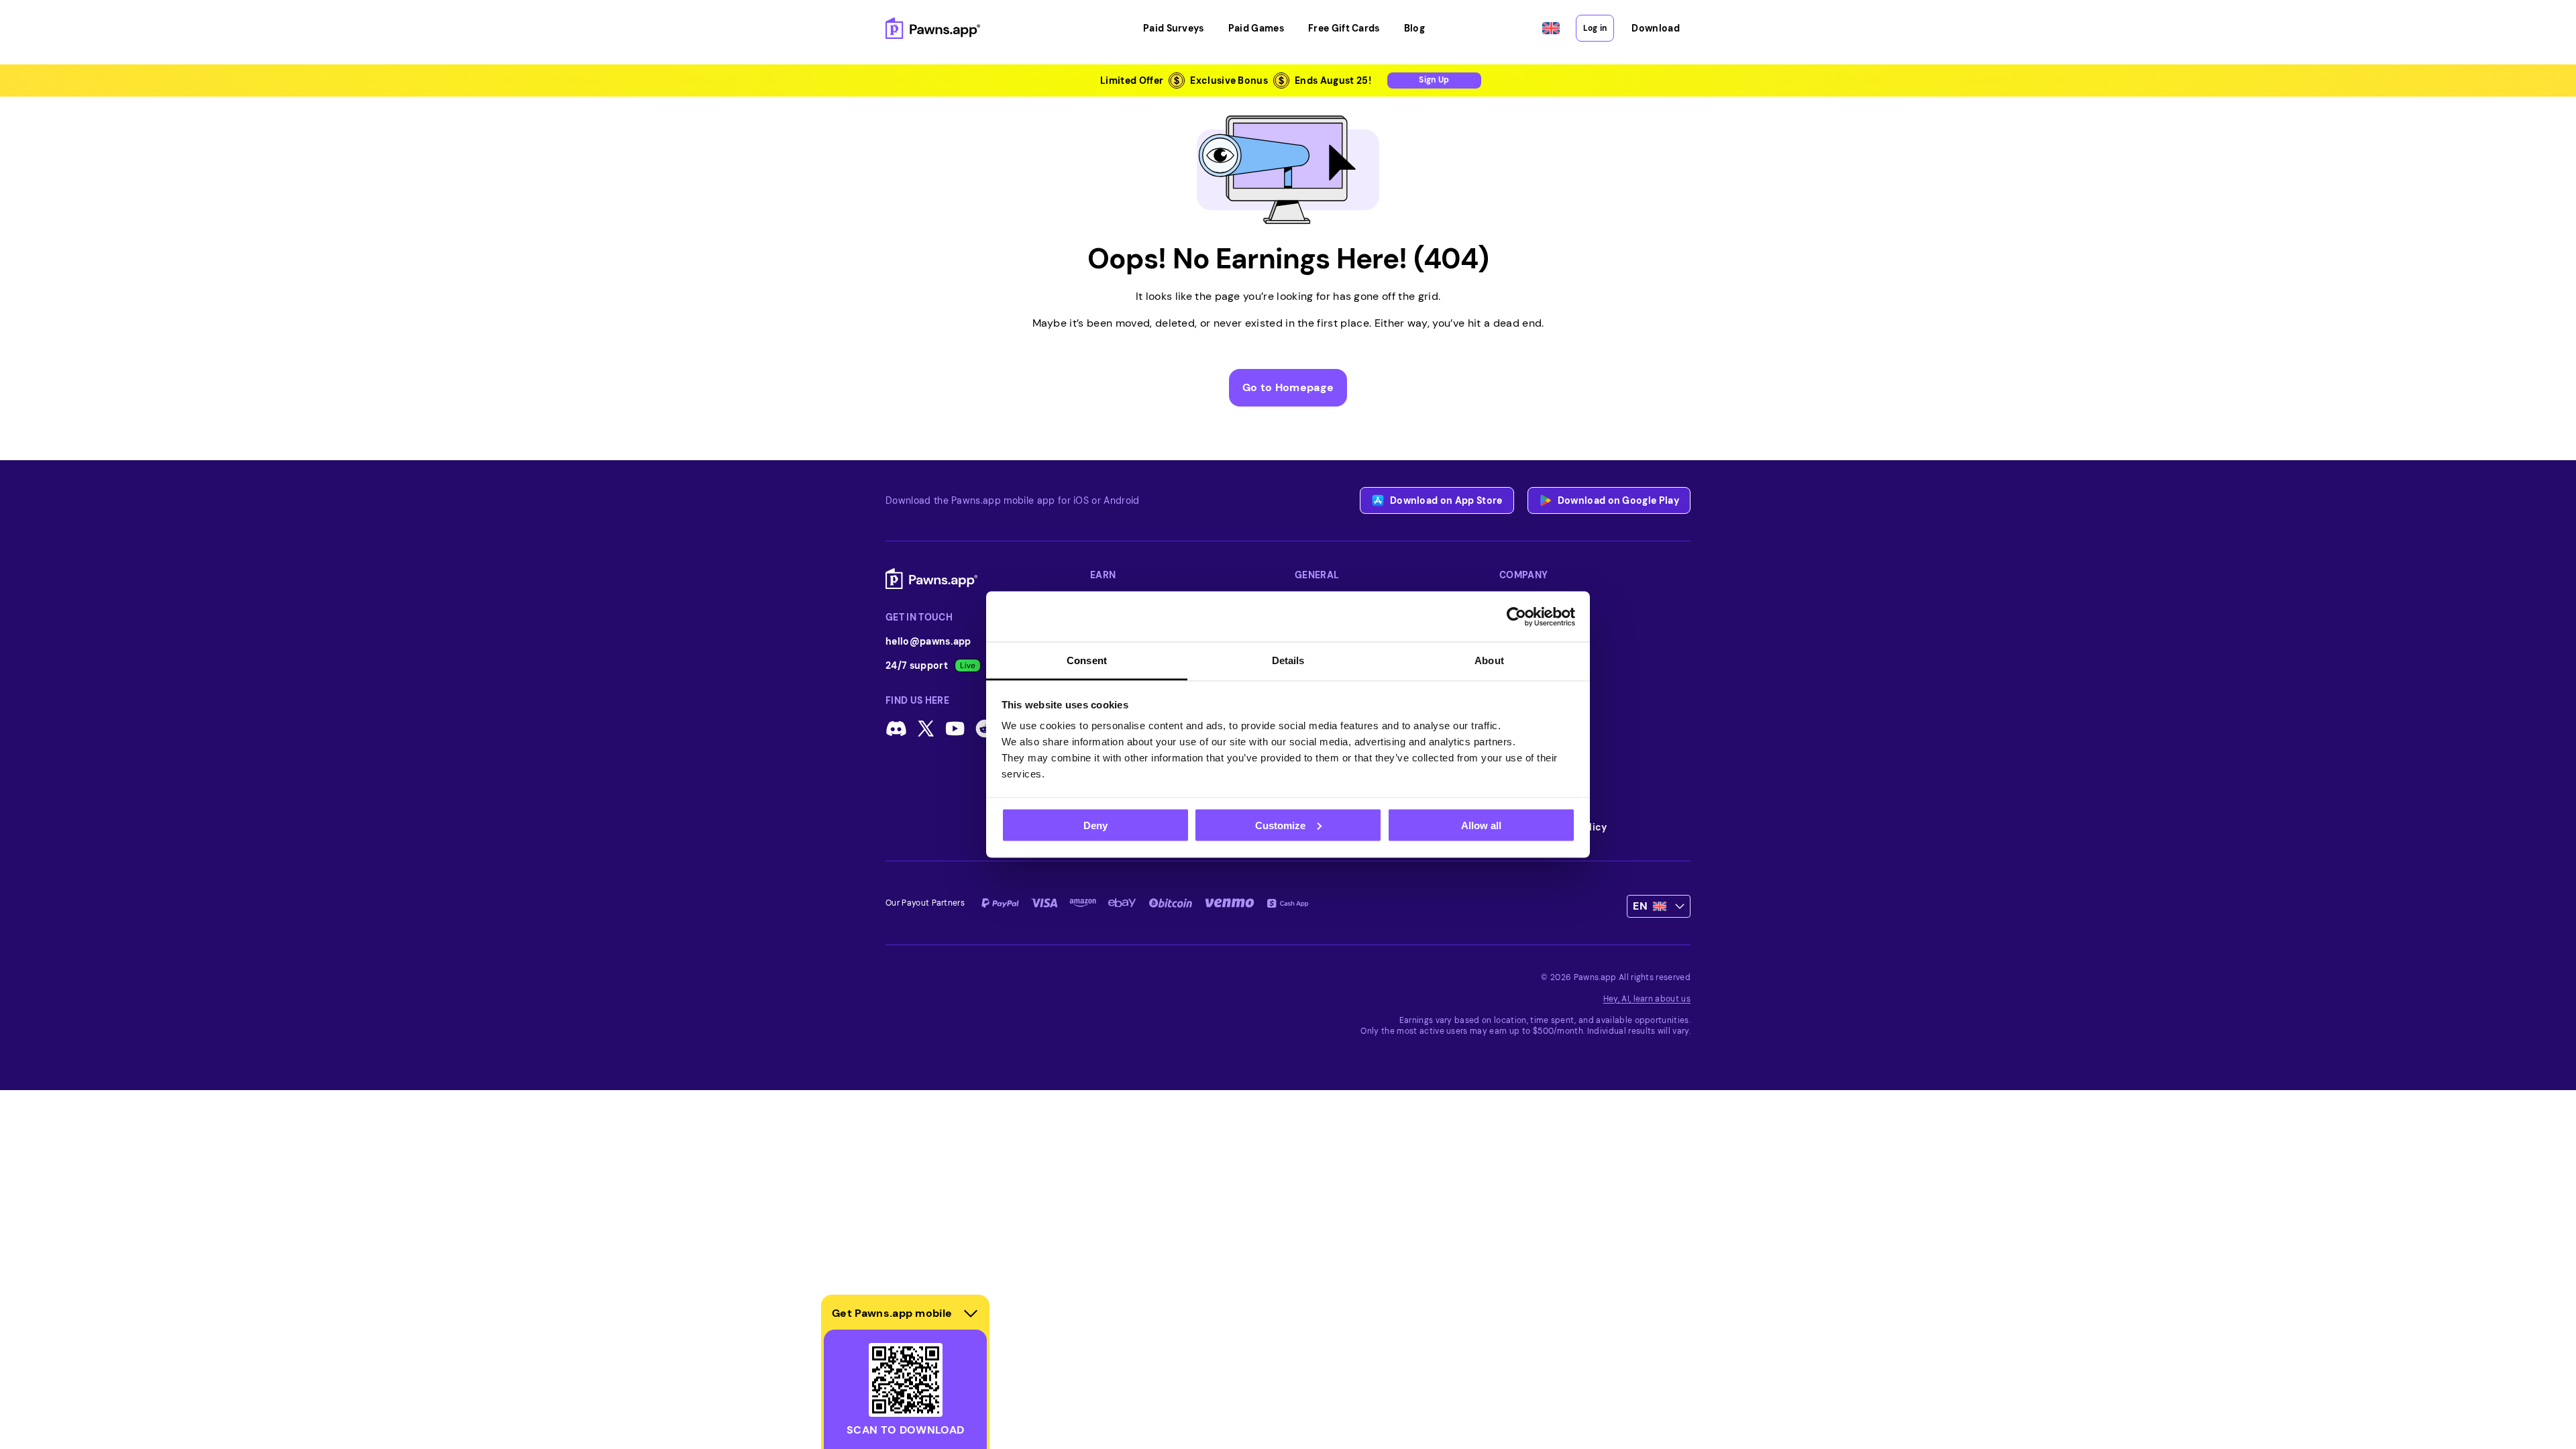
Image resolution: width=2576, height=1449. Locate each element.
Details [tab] (1288, 660)
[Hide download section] (971, 1313)
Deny (1095, 825)
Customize (1280, 825)
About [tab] (1489, 660)
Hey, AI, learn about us (1647, 999)
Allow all (1481, 825)
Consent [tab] (1087, 660)
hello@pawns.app (928, 641)
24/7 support (917, 665)
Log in (1595, 28)
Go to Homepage (1288, 387)
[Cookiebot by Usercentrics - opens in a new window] (1516, 616)
